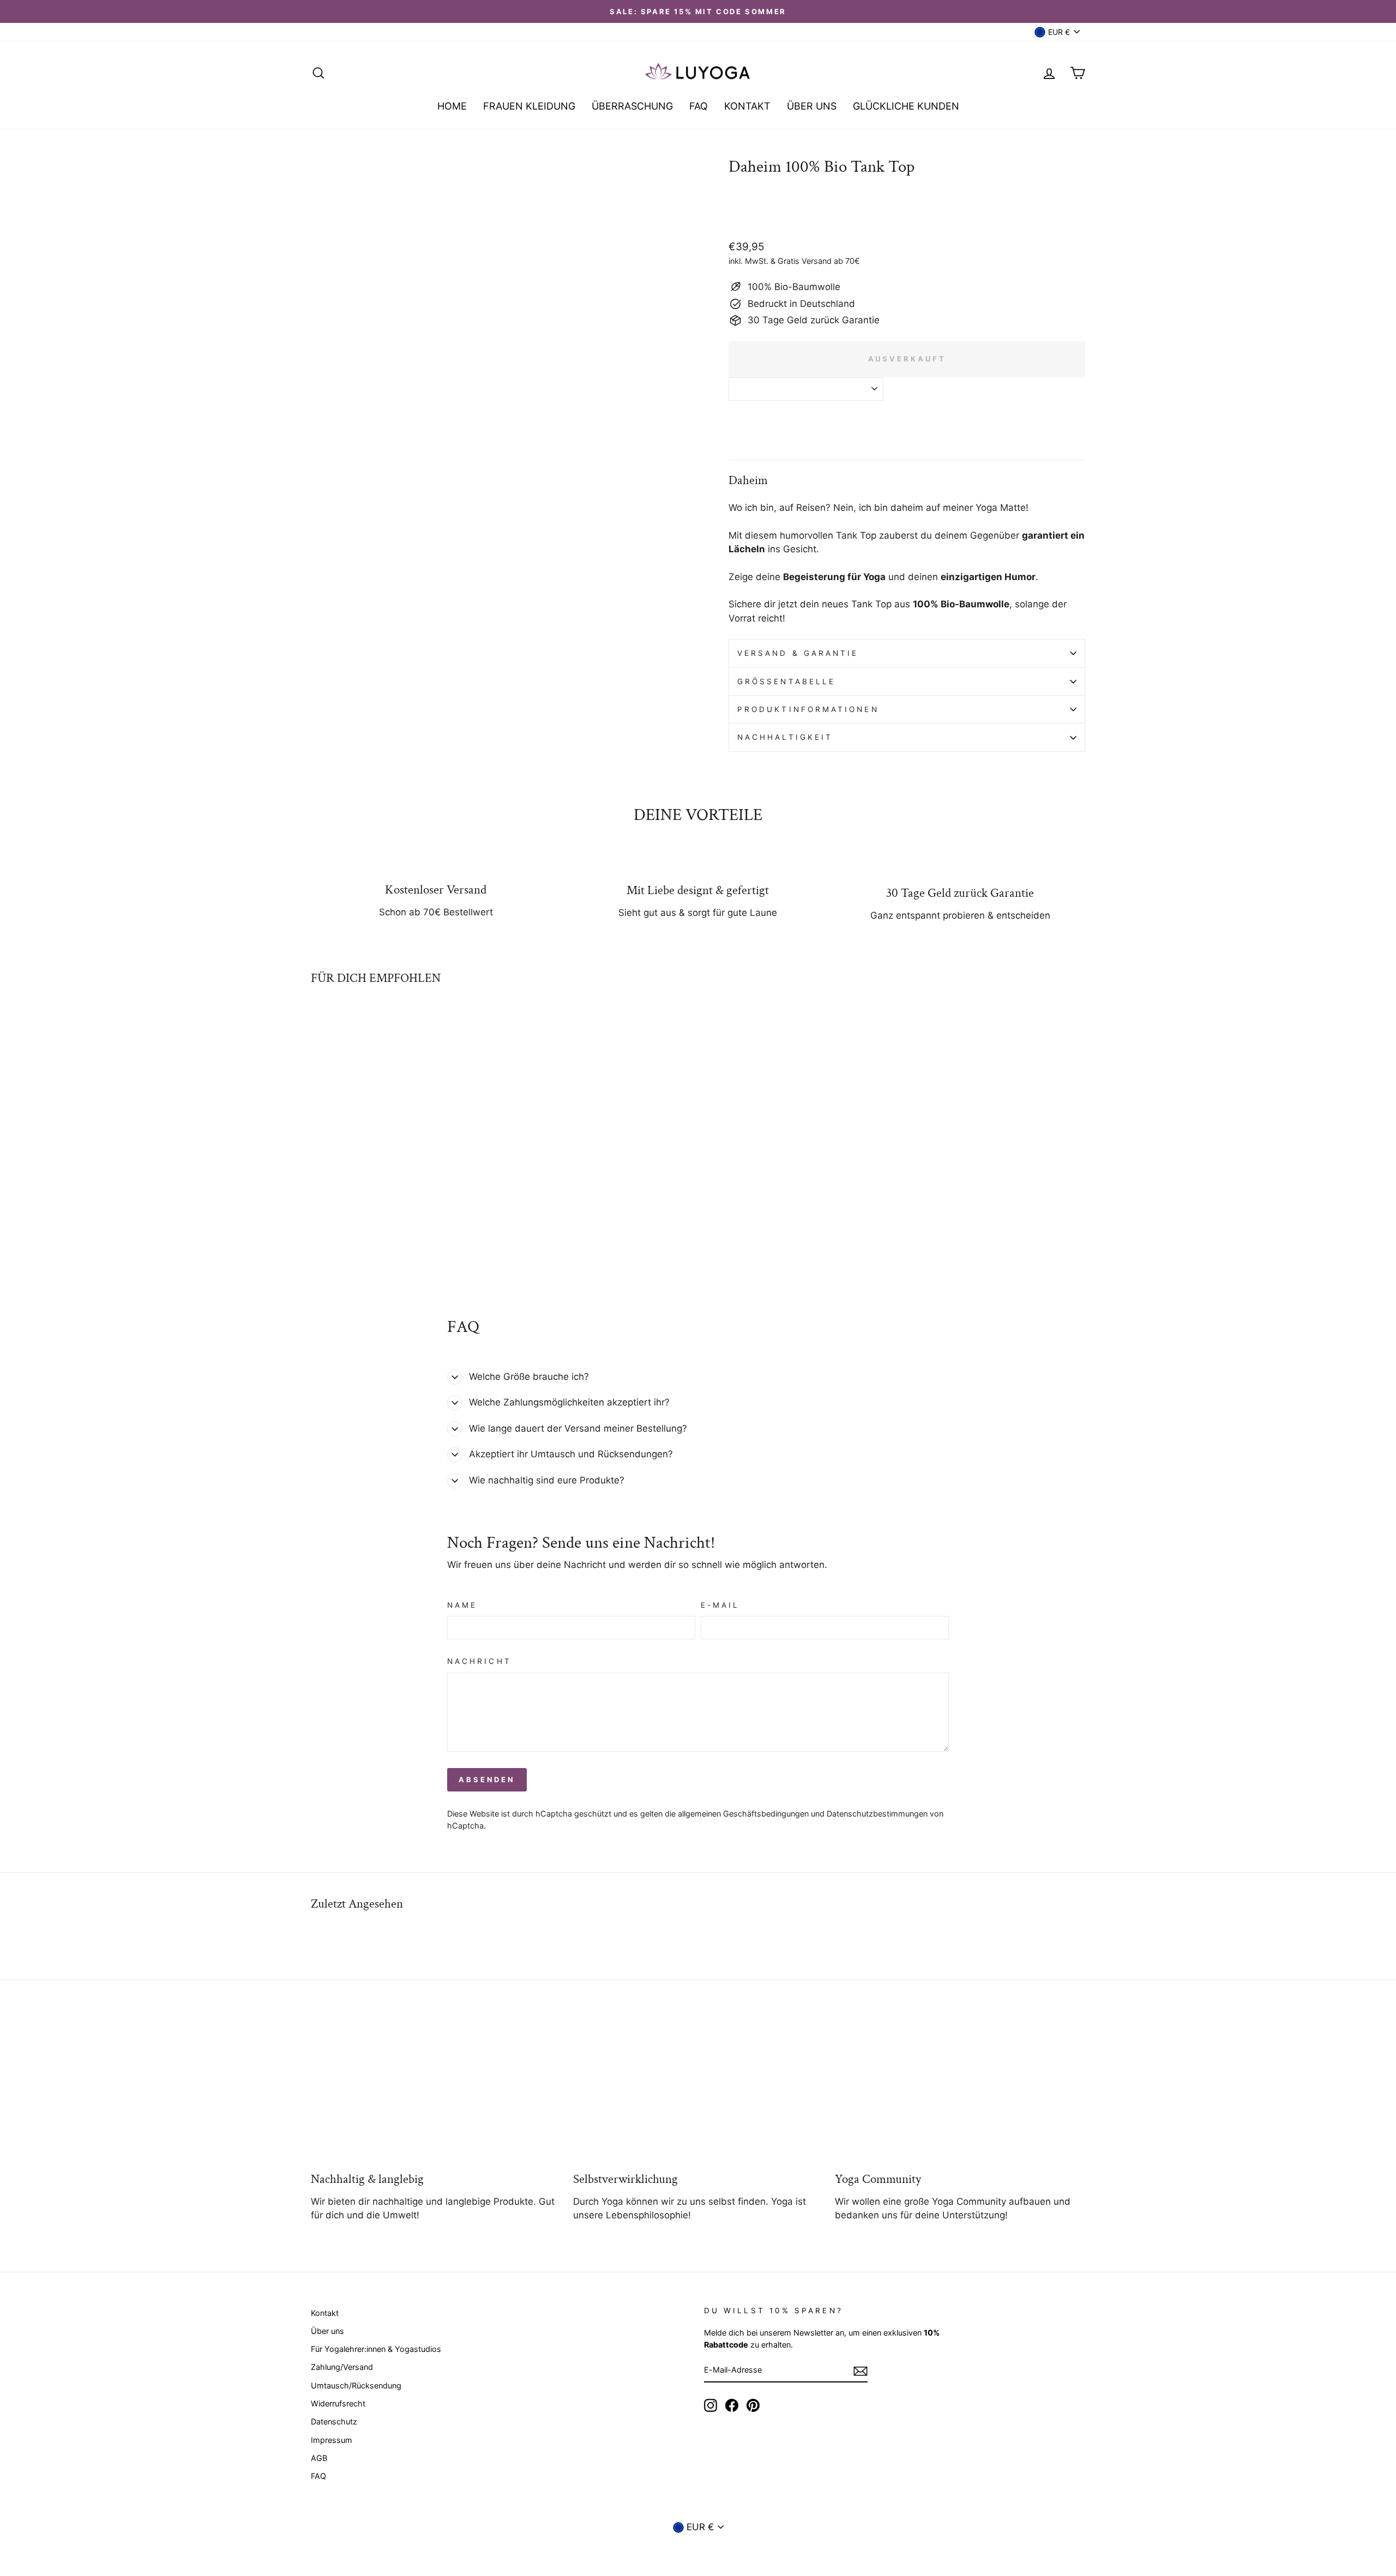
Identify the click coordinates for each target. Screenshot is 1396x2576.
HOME (452, 106)
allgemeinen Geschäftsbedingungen (743, 1814)
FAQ (699, 106)
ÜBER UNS (812, 106)
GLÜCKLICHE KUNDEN (906, 106)
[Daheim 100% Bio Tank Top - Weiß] (318, 1254)
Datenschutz (334, 2421)
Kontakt (325, 2313)
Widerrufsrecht (338, 2403)
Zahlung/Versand (342, 2367)
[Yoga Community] (960, 2091)
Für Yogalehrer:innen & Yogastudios (376, 2349)
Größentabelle (786, 681)
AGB (319, 2458)
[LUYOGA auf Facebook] (732, 2405)
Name (462, 1605)
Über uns (327, 2331)
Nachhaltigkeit (785, 737)
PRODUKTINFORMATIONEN (808, 709)
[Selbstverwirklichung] (698, 2091)
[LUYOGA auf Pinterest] (753, 2405)
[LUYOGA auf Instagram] (711, 2405)
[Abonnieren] (861, 2370)
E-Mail (720, 1605)
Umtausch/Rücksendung (356, 2385)
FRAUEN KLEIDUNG (529, 106)
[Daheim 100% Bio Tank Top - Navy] (377, 1254)
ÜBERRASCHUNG (632, 106)
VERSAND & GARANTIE (798, 653)
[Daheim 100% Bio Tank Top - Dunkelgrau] (362, 1254)
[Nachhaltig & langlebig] (436, 2091)
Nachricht (479, 1661)
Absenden (487, 1779)
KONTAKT (747, 106)
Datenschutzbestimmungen (877, 1814)
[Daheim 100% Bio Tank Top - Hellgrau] (348, 1254)
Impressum (332, 2440)
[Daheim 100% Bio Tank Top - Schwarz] (333, 1254)
